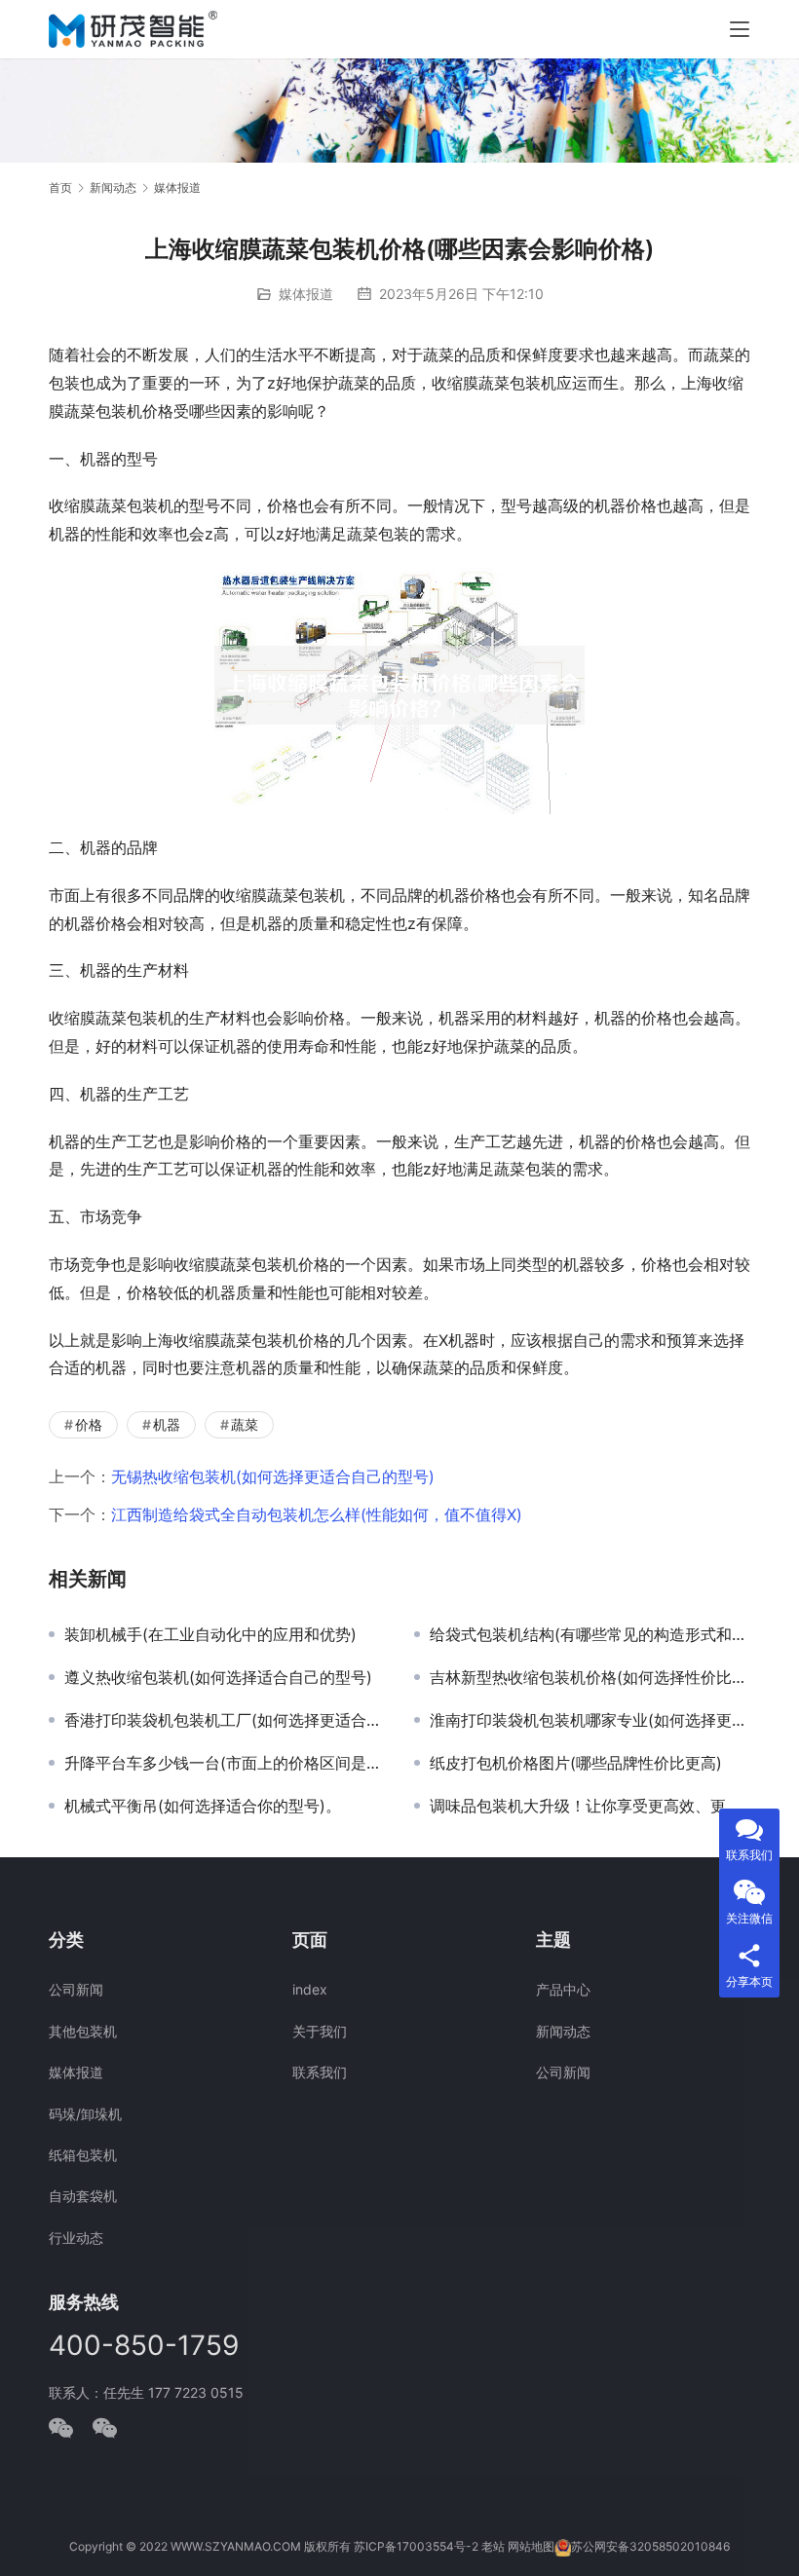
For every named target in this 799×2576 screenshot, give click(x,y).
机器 (167, 1424)
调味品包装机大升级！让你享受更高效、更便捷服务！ (590, 1806)
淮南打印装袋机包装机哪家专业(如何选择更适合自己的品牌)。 (590, 1720)
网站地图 (531, 2546)
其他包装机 (83, 2031)
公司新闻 (76, 1989)
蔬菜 (245, 1424)
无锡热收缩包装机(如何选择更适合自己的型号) (273, 1476)
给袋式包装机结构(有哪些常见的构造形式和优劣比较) (590, 1634)
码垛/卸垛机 (85, 2114)
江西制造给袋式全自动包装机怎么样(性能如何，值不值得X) (317, 1514)
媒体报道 (306, 294)
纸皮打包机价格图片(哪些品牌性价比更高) (576, 1763)
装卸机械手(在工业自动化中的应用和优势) (210, 1634)
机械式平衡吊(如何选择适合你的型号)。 (203, 1806)
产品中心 (563, 1989)
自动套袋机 (83, 2196)
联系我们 (320, 2072)
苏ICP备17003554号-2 (416, 2546)
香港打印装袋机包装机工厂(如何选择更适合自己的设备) (225, 1720)
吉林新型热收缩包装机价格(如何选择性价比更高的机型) (590, 1677)
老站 (493, 2546)
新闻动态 (563, 2031)
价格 (89, 1424)
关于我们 (320, 2031)
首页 (60, 187)
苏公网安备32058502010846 (650, 2546)
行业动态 (76, 2238)
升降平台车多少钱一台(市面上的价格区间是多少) (225, 1763)
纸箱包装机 (83, 2155)
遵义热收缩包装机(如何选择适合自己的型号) (218, 1677)
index (310, 1989)
